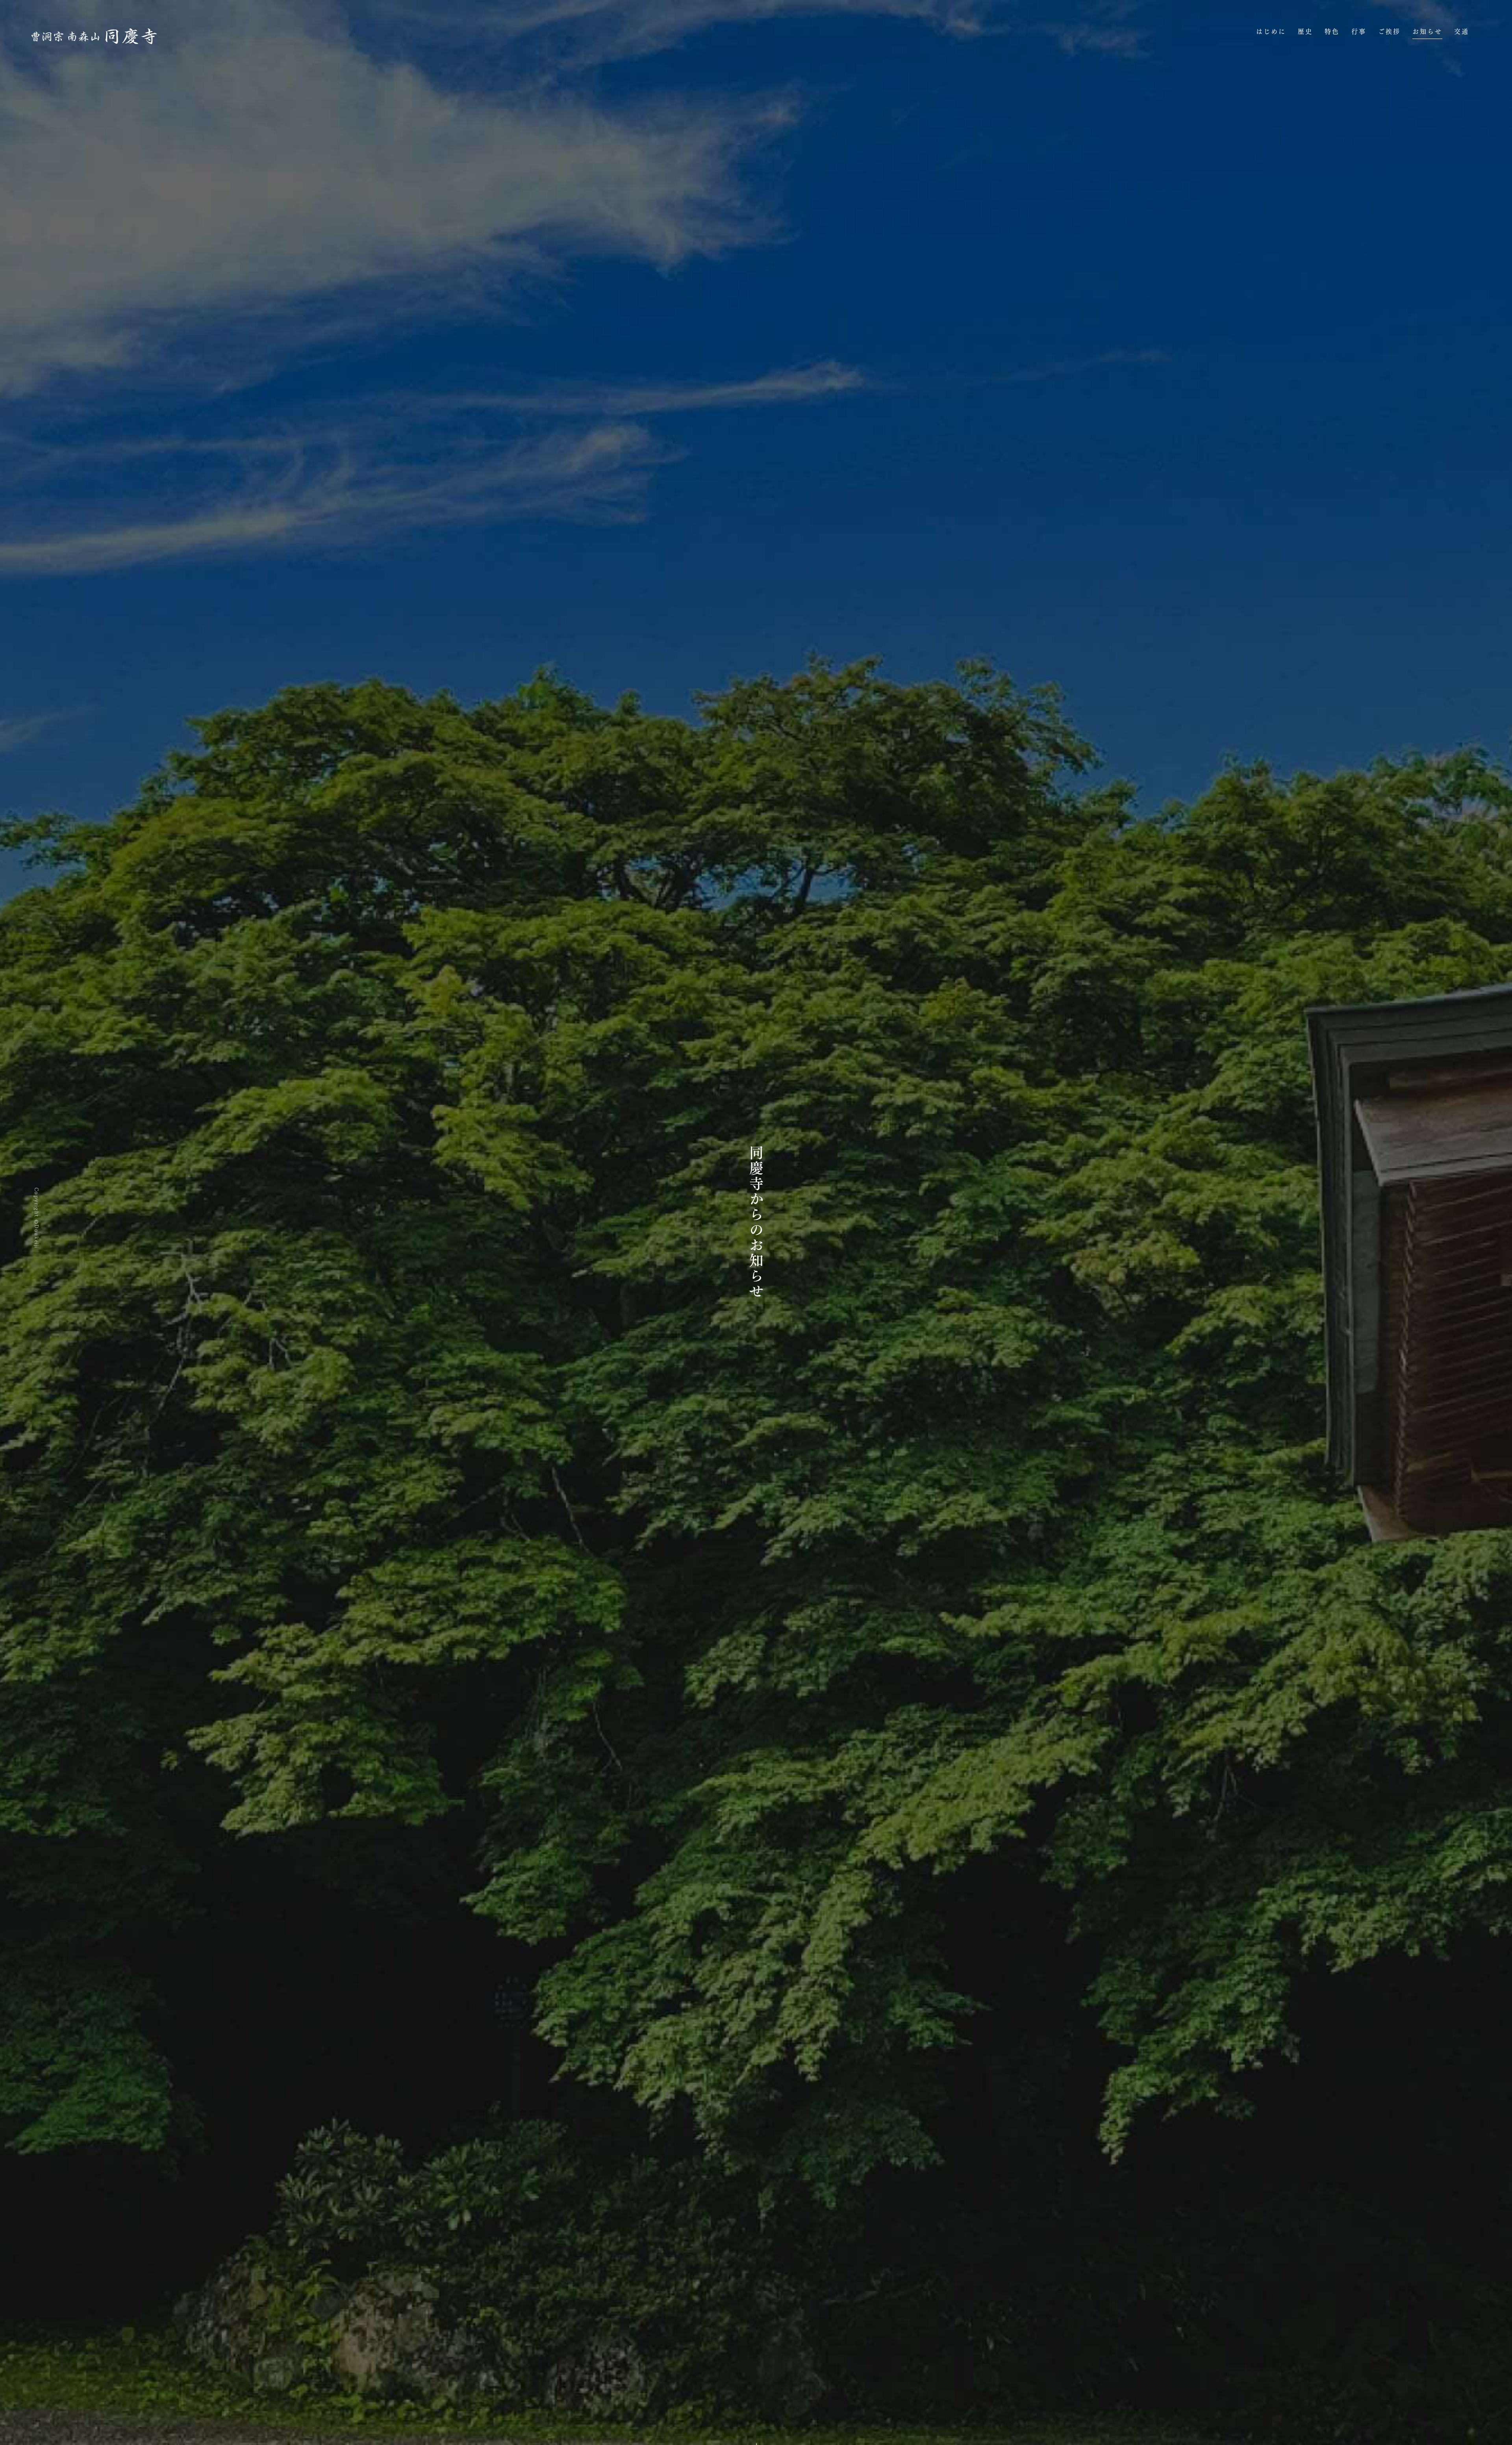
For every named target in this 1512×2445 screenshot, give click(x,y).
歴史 (1305, 32)
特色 (1332, 32)
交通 (1462, 32)
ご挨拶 (1389, 32)
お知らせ (1427, 32)
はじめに (1271, 32)
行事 (1359, 32)
